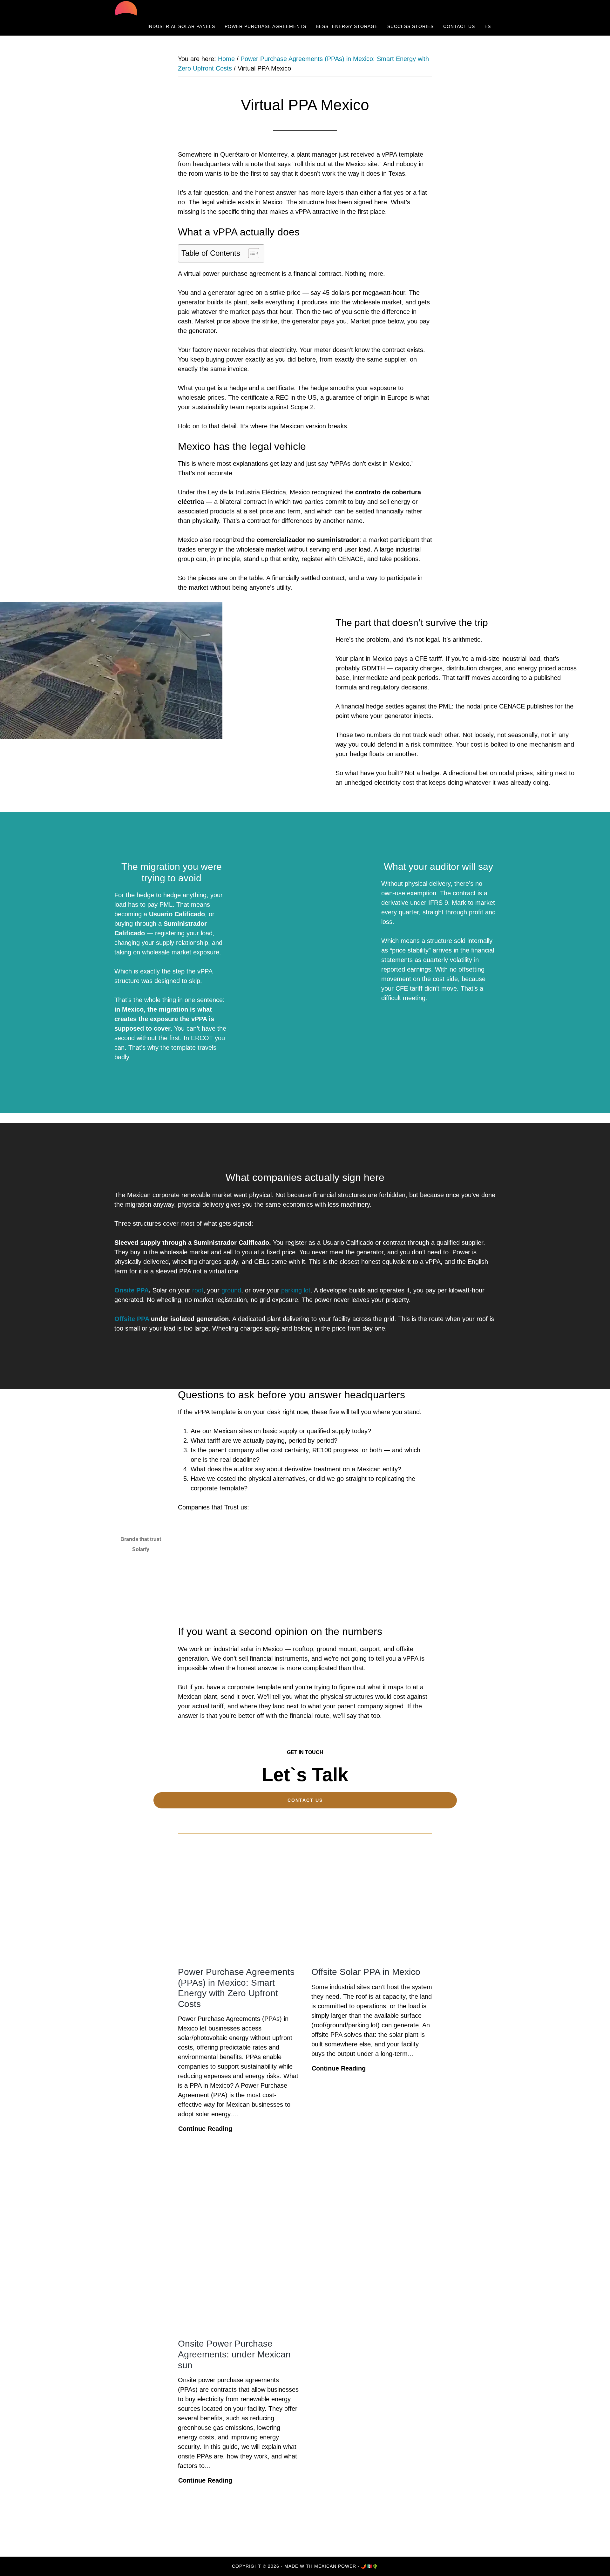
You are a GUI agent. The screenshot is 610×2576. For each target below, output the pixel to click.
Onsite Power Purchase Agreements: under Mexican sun (234, 2354)
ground (231, 1290)
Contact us (305, 1800)
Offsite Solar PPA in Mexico (366, 1972)
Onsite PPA (132, 1290)
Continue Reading (205, 2129)
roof (198, 1290)
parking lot (296, 1290)
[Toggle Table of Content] (251, 253)
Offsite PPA (132, 1319)
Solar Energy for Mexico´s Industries (172, 9)
